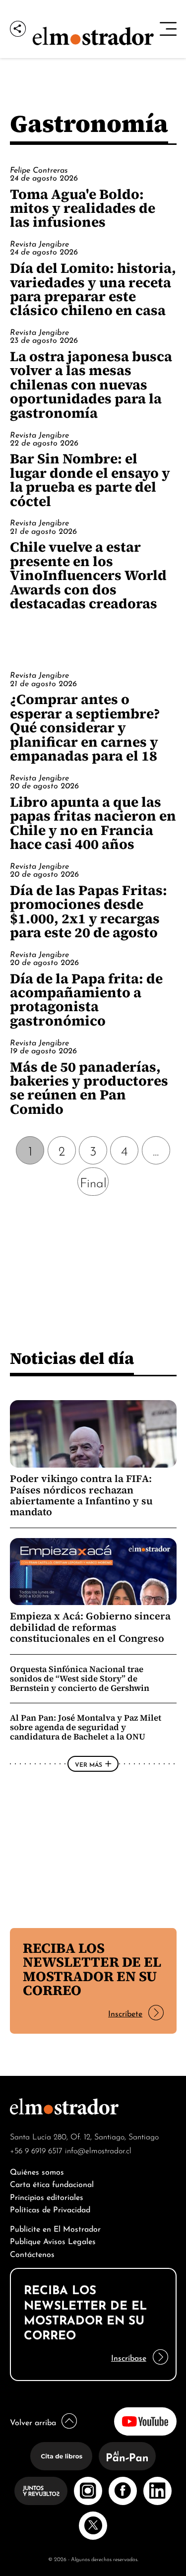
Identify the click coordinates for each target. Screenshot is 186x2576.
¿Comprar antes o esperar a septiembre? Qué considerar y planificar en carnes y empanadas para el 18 (85, 727)
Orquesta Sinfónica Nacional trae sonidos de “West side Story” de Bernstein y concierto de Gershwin (80, 1678)
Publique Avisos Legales (53, 2240)
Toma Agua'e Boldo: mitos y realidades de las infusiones (83, 208)
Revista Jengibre (39, 243)
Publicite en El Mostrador (55, 2228)
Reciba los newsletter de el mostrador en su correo (92, 1969)
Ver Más (89, 1764)
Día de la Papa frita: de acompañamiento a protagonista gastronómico (86, 999)
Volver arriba (33, 2421)
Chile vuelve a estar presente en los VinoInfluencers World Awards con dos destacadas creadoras (88, 575)
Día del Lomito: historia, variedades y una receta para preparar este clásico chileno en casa (93, 289)
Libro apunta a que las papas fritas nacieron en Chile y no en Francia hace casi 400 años (93, 823)
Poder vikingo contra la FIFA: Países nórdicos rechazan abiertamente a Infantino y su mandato (81, 1495)
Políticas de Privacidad (50, 2209)
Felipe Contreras (39, 169)
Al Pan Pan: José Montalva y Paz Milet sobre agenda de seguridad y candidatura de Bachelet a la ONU (86, 1727)
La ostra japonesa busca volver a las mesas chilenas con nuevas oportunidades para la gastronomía (91, 385)
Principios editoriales (47, 2196)
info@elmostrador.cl (98, 2150)
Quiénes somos (37, 2171)
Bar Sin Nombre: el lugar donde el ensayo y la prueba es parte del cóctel (90, 480)
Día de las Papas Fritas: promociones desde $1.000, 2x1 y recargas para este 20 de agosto (89, 911)
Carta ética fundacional (52, 2183)
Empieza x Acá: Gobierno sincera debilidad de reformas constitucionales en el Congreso (90, 1627)
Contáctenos (32, 2253)
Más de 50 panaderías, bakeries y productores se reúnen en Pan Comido (89, 1088)
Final (93, 1182)
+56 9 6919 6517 (36, 2150)
